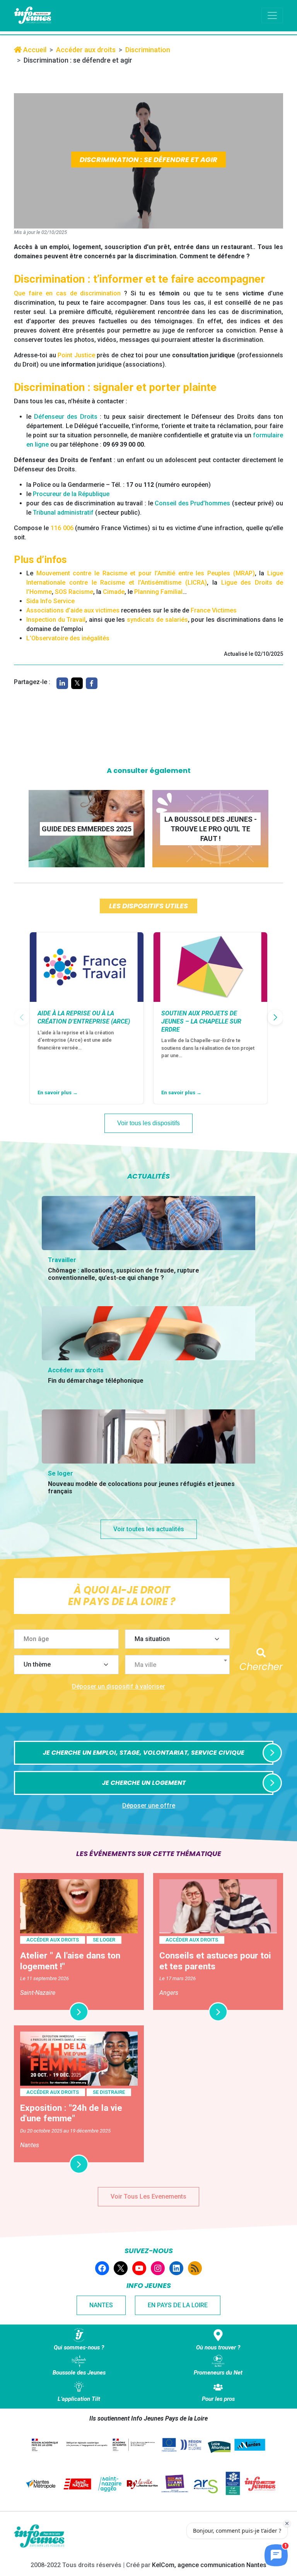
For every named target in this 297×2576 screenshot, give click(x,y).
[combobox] (177, 1665)
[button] (275, 1017)
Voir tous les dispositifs (148, 1123)
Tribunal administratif (63, 513)
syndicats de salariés (157, 620)
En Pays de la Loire (178, 2305)
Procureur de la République (71, 494)
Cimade (114, 592)
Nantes (101, 2305)
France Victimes (214, 610)
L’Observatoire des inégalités (68, 638)
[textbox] (180, 1665)
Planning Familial (158, 592)
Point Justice (76, 355)
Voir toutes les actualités (149, 1529)
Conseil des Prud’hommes (192, 503)
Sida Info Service (50, 601)
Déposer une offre (149, 1806)
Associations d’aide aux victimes (73, 610)
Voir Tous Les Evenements (148, 2196)
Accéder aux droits (86, 50)
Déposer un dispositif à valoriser (119, 1686)
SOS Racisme (74, 592)
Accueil (34, 50)
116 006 (62, 528)
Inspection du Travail (56, 620)
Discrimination (148, 50)
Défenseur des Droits (66, 417)
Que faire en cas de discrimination (67, 293)
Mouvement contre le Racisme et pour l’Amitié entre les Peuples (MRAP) (146, 573)
